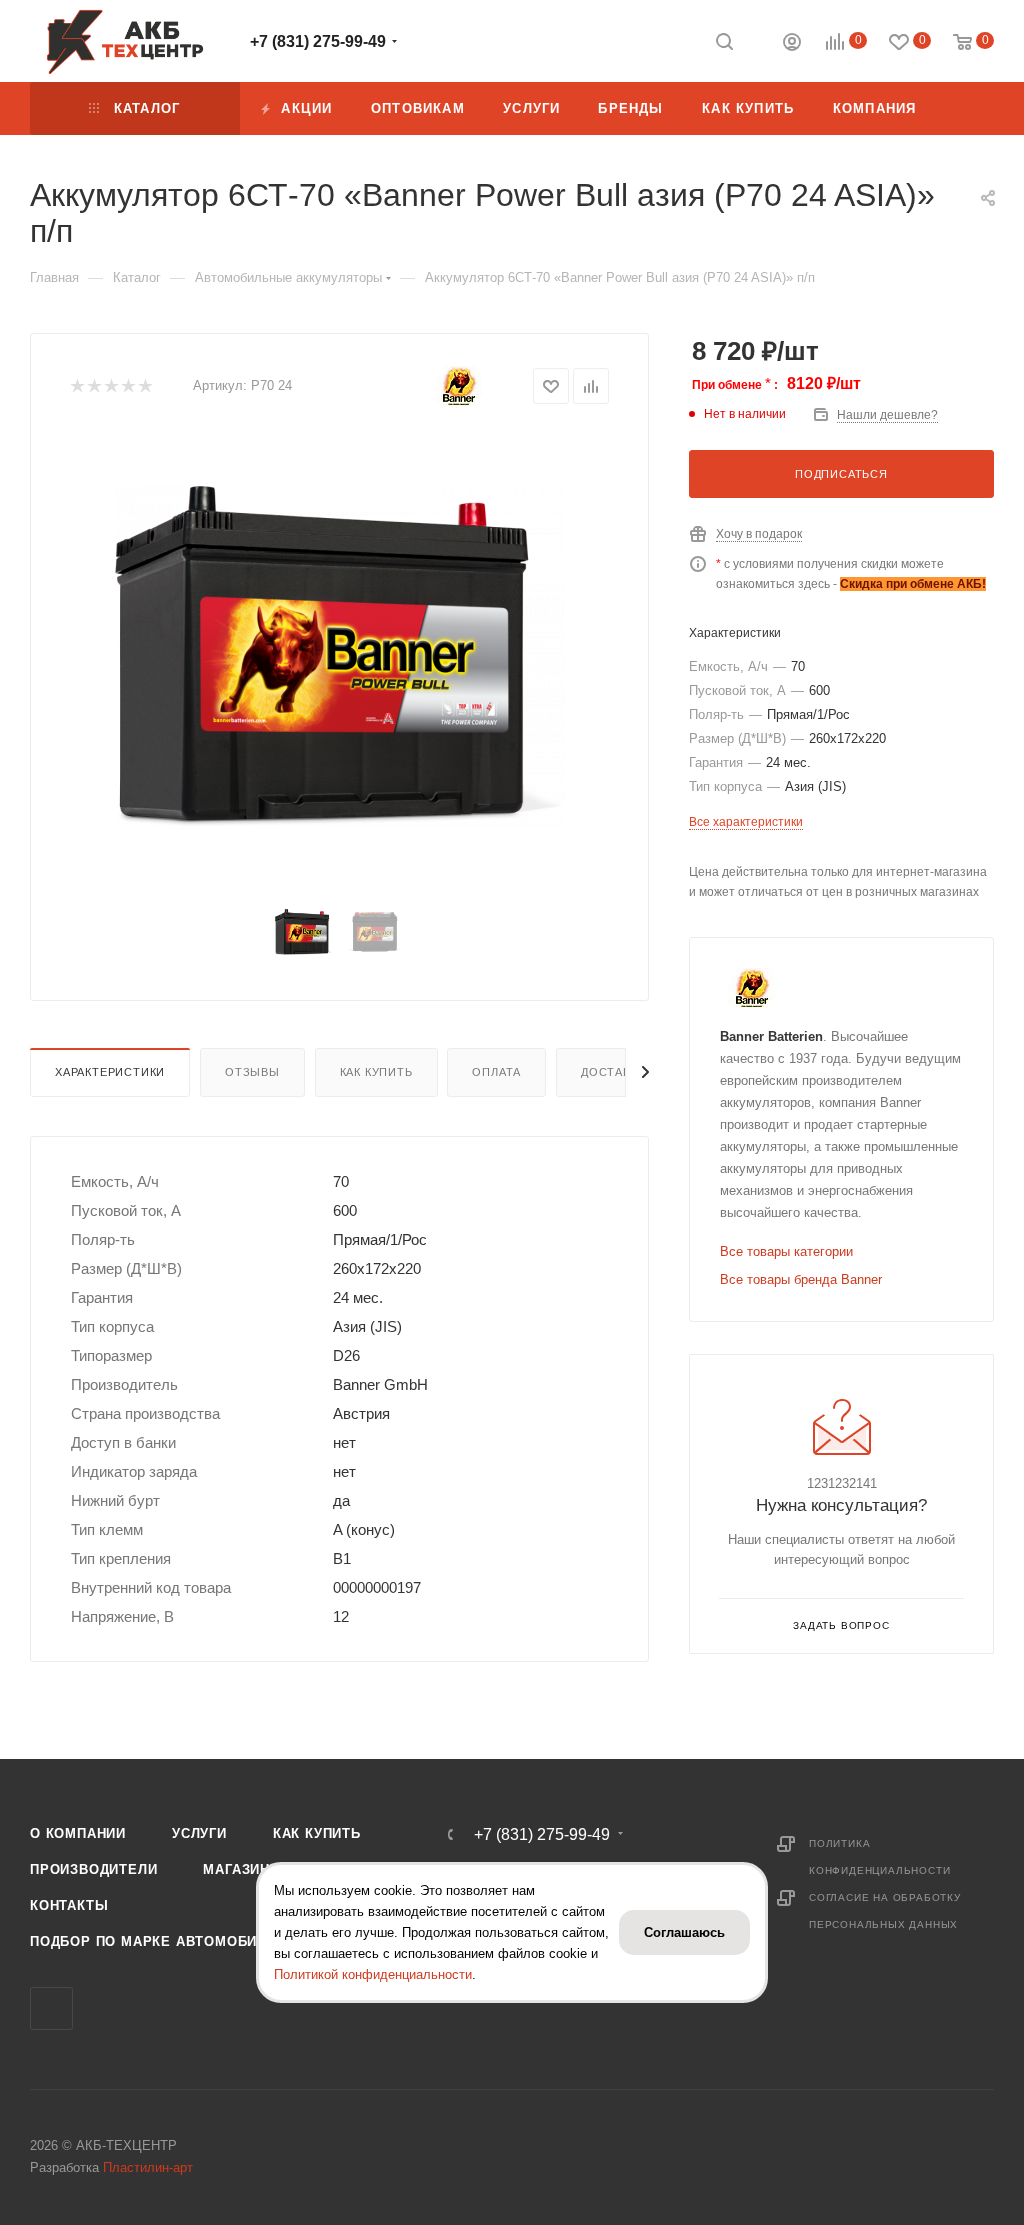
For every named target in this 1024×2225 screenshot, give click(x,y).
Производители (93, 1869)
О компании (78, 1833)
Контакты (69, 1905)
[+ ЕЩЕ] (965, 108)
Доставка (613, 1072)
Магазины (243, 1869)
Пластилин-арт (148, 2167)
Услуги (199, 1833)
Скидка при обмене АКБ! (913, 584)
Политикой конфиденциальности (373, 1974)
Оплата (496, 1072)
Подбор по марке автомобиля (153, 1941)
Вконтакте (51, 2008)
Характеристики (110, 1072)
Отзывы (252, 1072)
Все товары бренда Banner (801, 1279)
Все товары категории (786, 1251)
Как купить (376, 1072)
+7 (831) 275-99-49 (318, 41)
